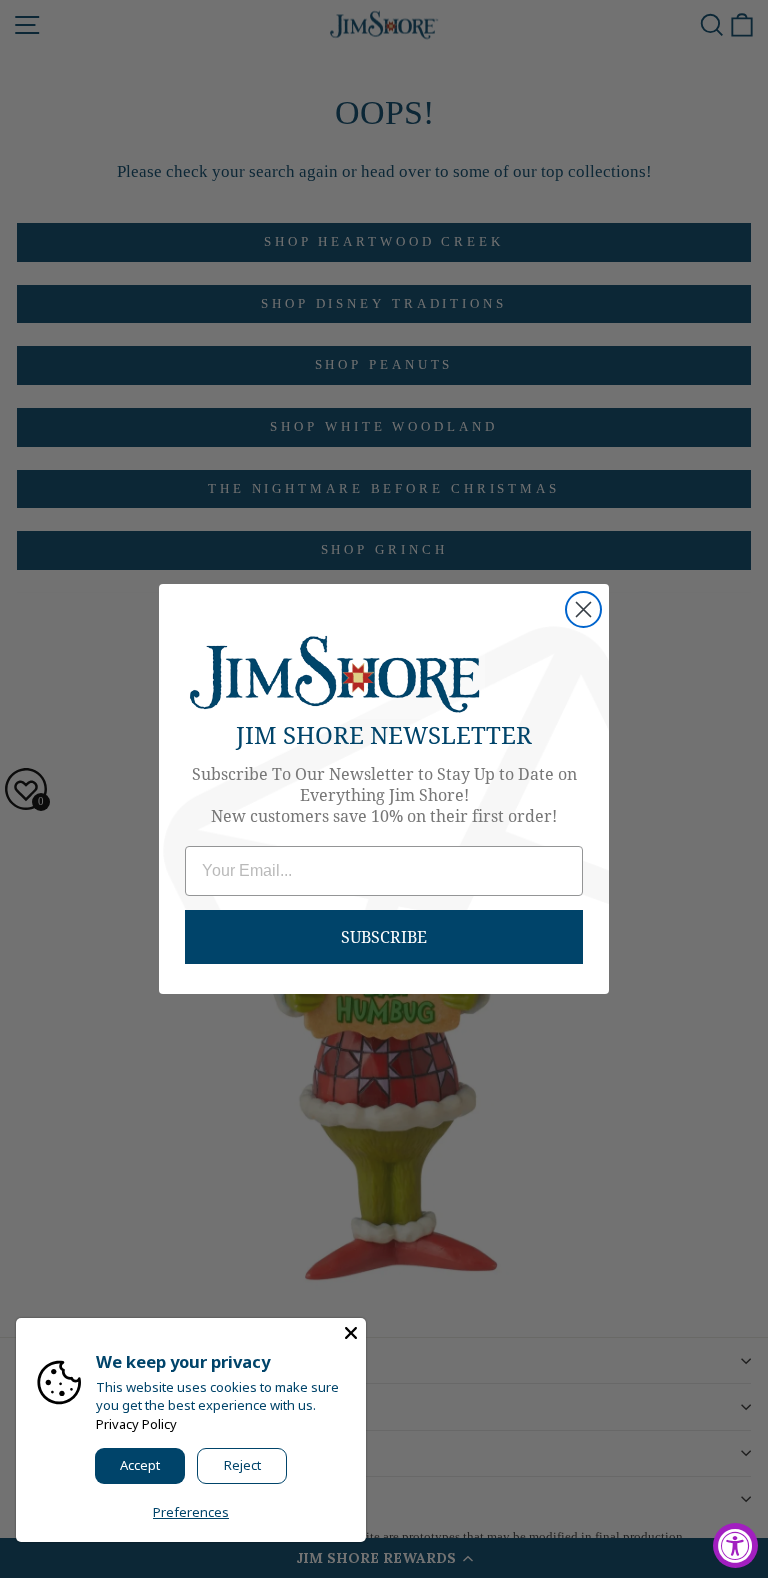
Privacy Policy (136, 1424)
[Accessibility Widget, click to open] (735, 1545)
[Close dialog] (583, 609)
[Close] (351, 1333)
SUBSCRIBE (384, 936)
